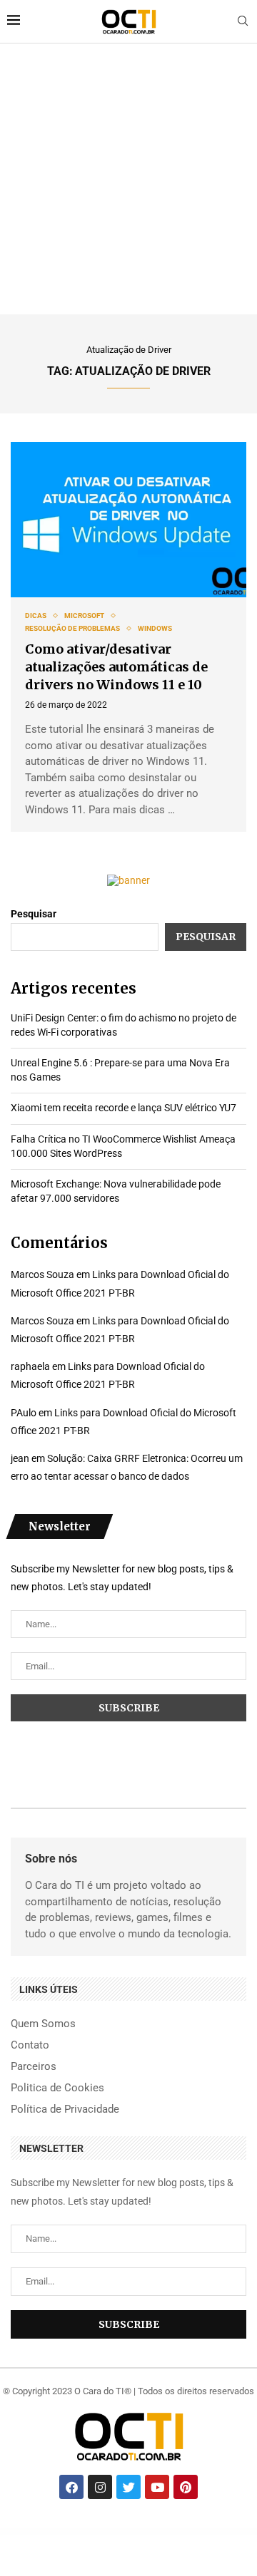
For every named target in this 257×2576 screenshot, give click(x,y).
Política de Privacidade (65, 2109)
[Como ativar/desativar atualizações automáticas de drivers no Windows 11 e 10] (128, 520)
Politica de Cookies (57, 2088)
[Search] (243, 21)
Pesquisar (34, 914)
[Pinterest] (186, 2487)
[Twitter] (128, 2487)
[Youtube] (157, 2487)
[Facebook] (71, 2487)
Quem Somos (43, 2024)
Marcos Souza (42, 1274)
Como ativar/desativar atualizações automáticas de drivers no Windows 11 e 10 (116, 667)
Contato (30, 2045)
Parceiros (34, 2067)
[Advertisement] (128, 179)
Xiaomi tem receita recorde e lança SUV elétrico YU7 (124, 1108)
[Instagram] (100, 2487)
